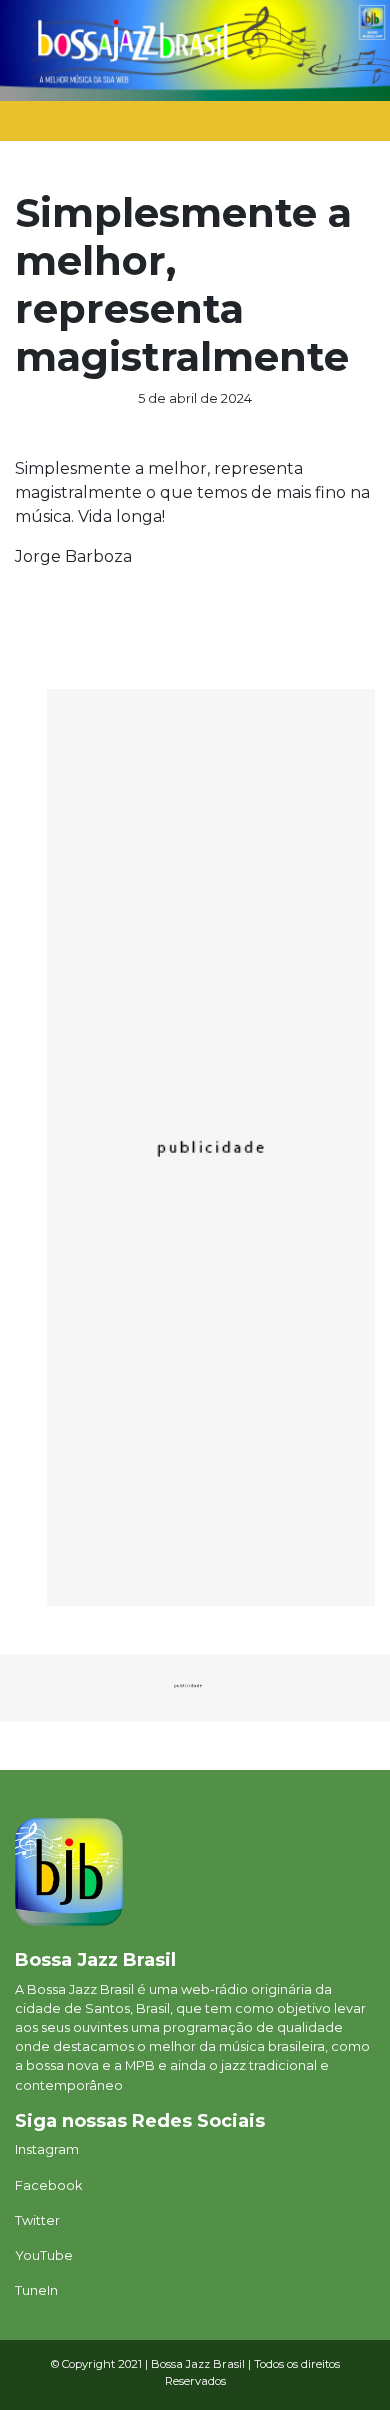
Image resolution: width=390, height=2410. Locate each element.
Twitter (37, 2220)
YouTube (44, 2255)
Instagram (47, 2149)
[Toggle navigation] (336, 126)
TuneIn (36, 2290)
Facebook (48, 2185)
